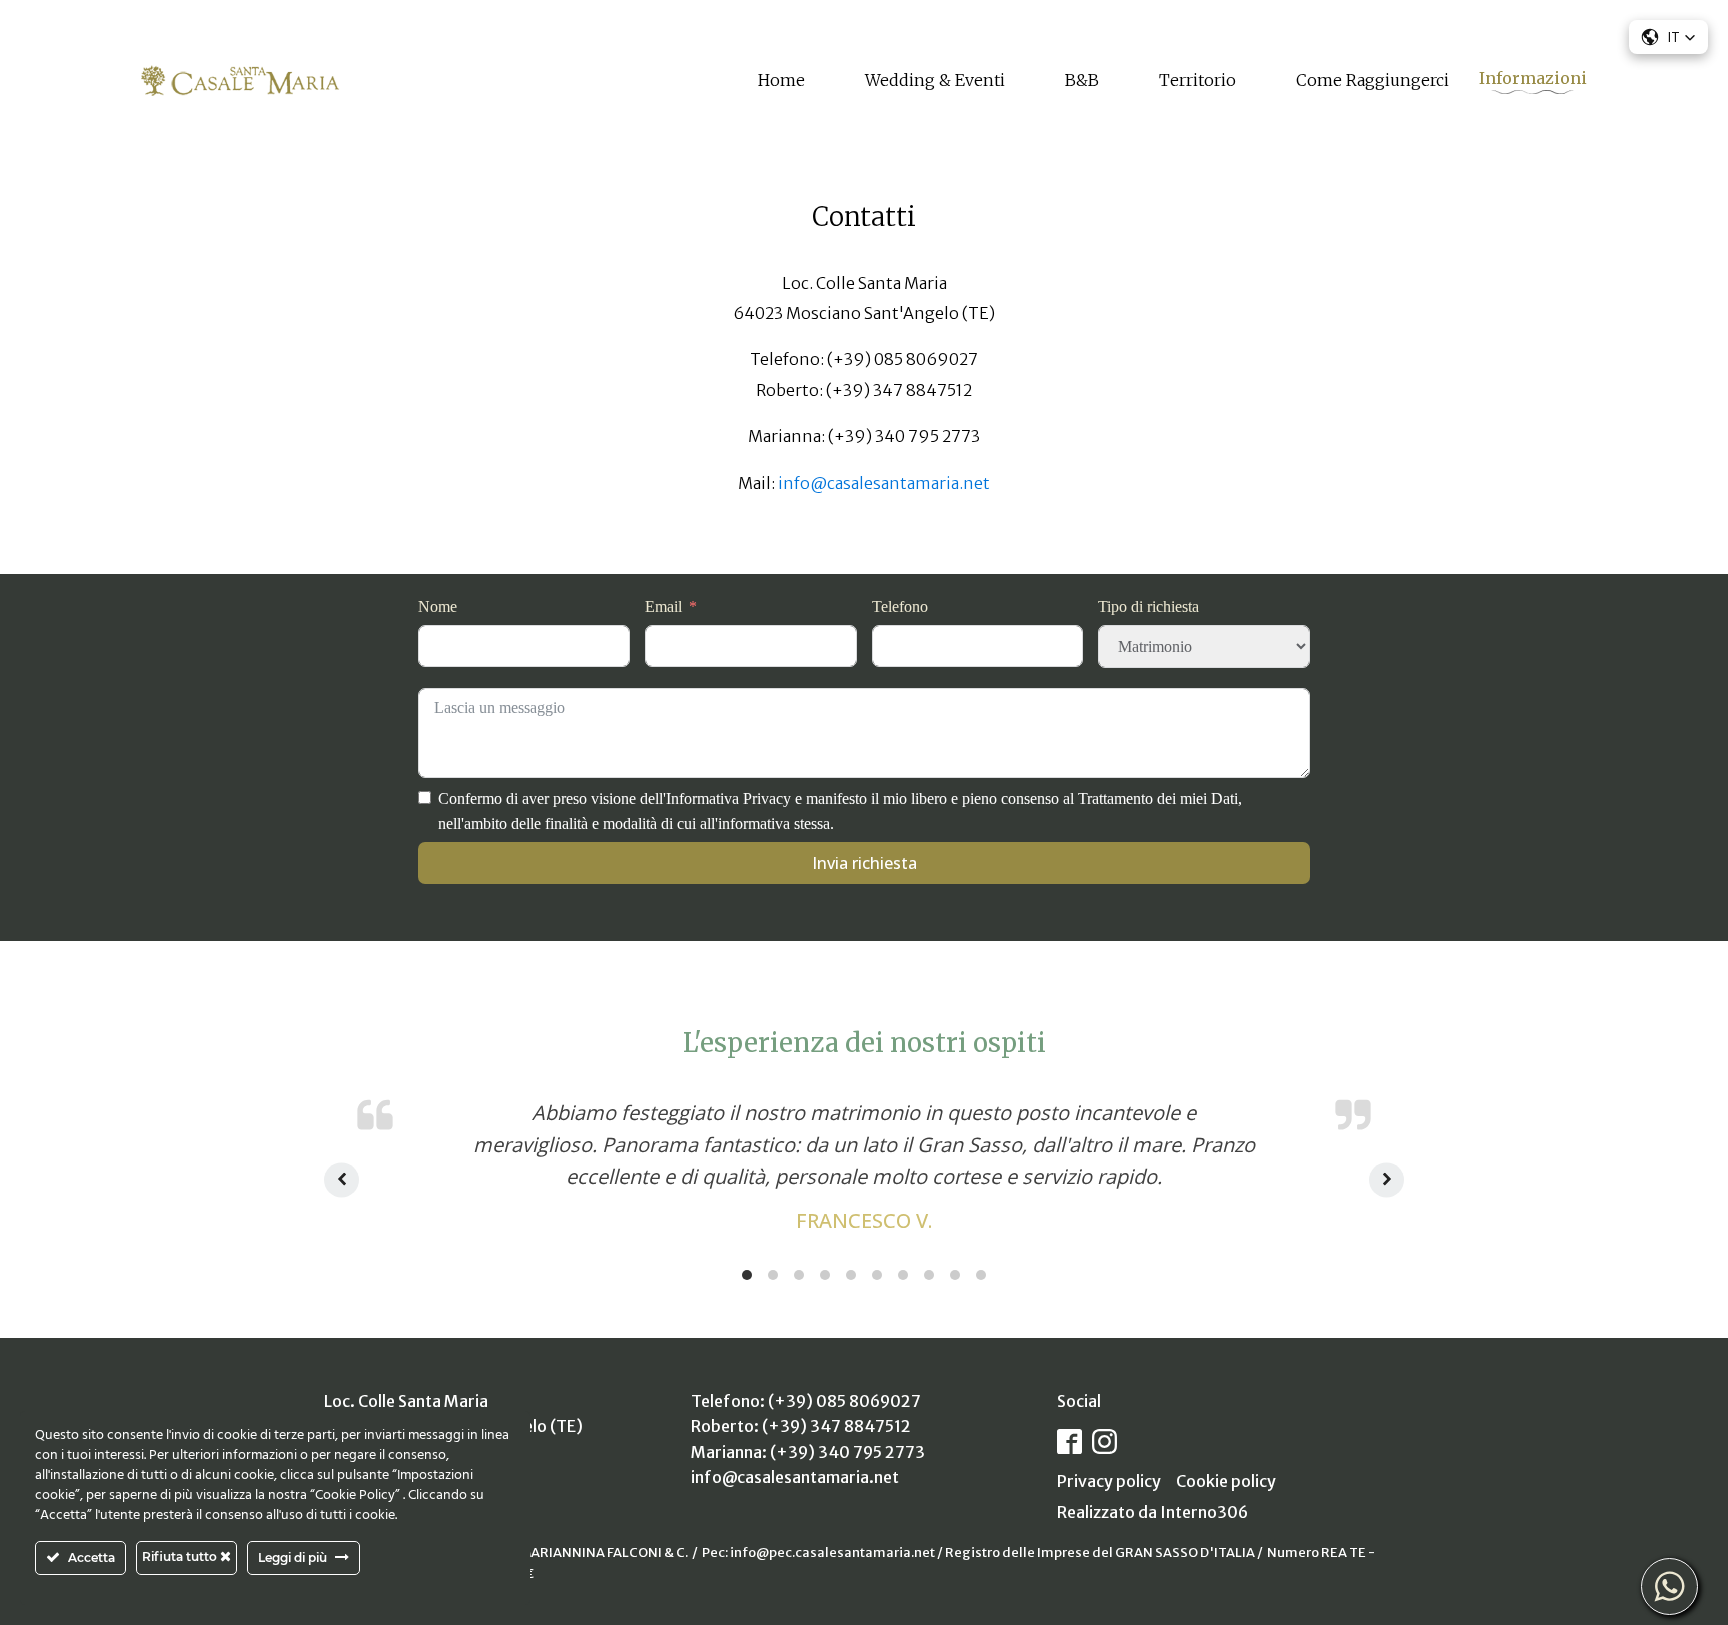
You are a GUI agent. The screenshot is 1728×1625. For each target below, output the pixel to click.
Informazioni (1533, 78)
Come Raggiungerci (1372, 80)
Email (663, 606)
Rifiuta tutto (181, 1556)
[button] (1668, 37)
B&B (1082, 80)
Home (781, 80)
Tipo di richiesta (1148, 606)
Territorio (1197, 80)
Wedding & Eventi (935, 80)
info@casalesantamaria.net (884, 483)
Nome (437, 606)
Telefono (900, 606)
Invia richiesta (864, 863)
